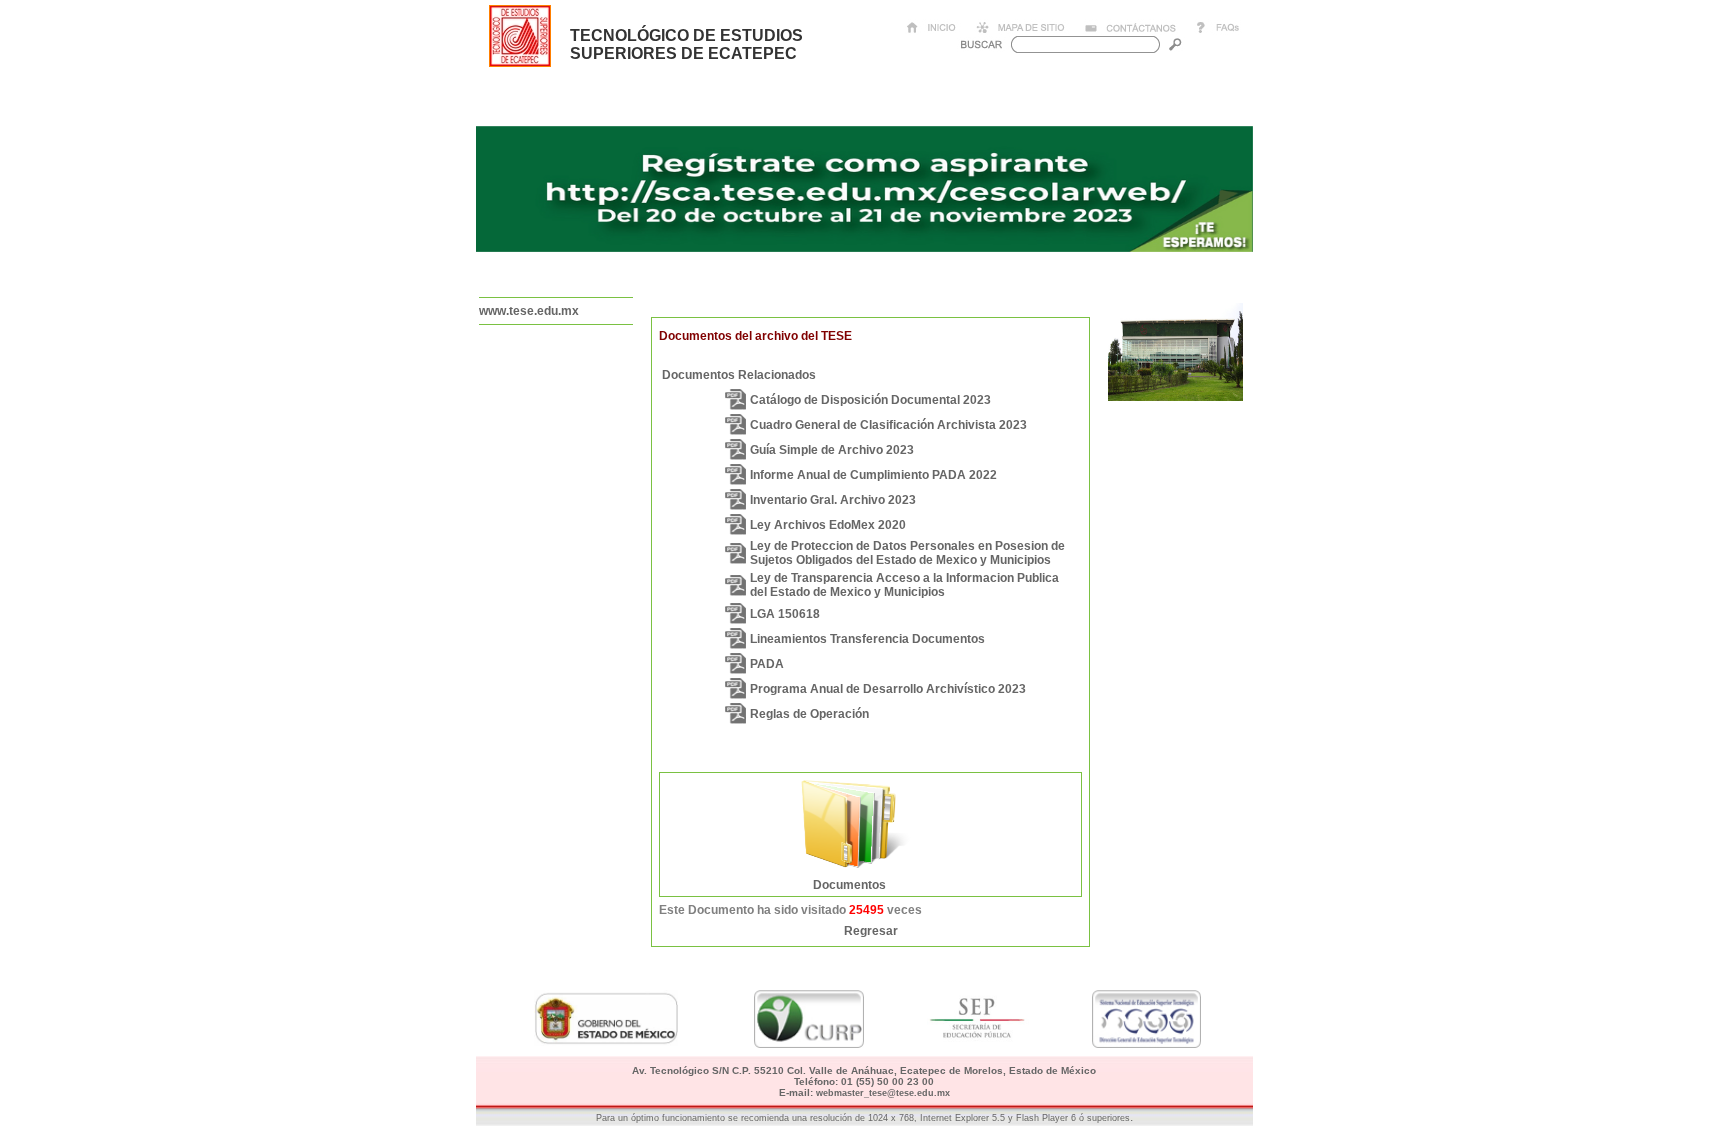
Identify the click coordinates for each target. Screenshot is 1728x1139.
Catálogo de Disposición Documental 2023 (870, 400)
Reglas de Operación (809, 714)
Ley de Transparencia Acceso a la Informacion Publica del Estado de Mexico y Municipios (904, 585)
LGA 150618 (785, 614)
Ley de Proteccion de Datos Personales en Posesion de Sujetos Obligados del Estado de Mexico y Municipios (907, 553)
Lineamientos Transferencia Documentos (867, 639)
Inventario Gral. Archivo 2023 (833, 500)
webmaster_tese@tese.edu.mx (883, 1093)
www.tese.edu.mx (529, 311)
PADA (767, 664)
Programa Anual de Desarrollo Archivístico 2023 (888, 689)
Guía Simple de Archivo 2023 (832, 450)
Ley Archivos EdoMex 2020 (828, 525)
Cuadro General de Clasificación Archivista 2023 (888, 425)
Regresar (871, 931)
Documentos (849, 885)
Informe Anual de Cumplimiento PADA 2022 (873, 475)
